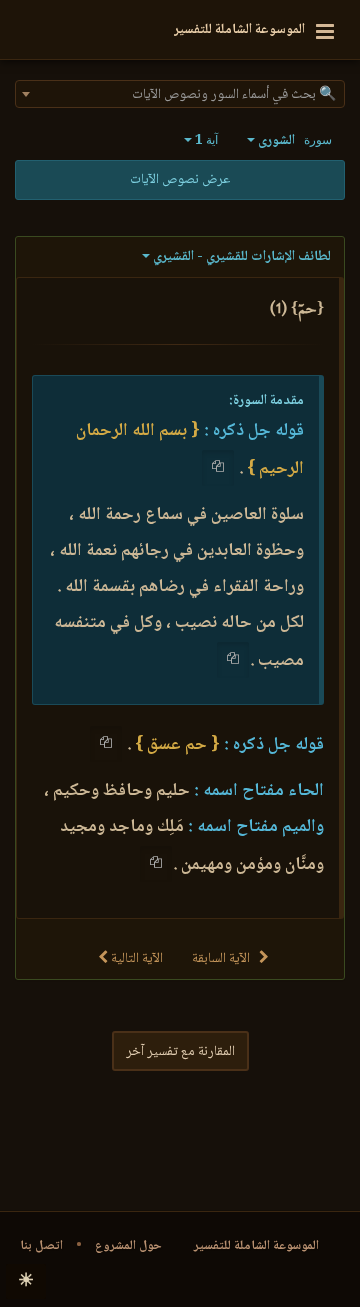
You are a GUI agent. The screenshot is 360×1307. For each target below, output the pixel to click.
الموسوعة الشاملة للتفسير (256, 1246)
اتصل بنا (41, 1246)
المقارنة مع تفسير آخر (180, 1052)
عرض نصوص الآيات (180, 180)
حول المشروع (128, 1246)
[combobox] (180, 94)
